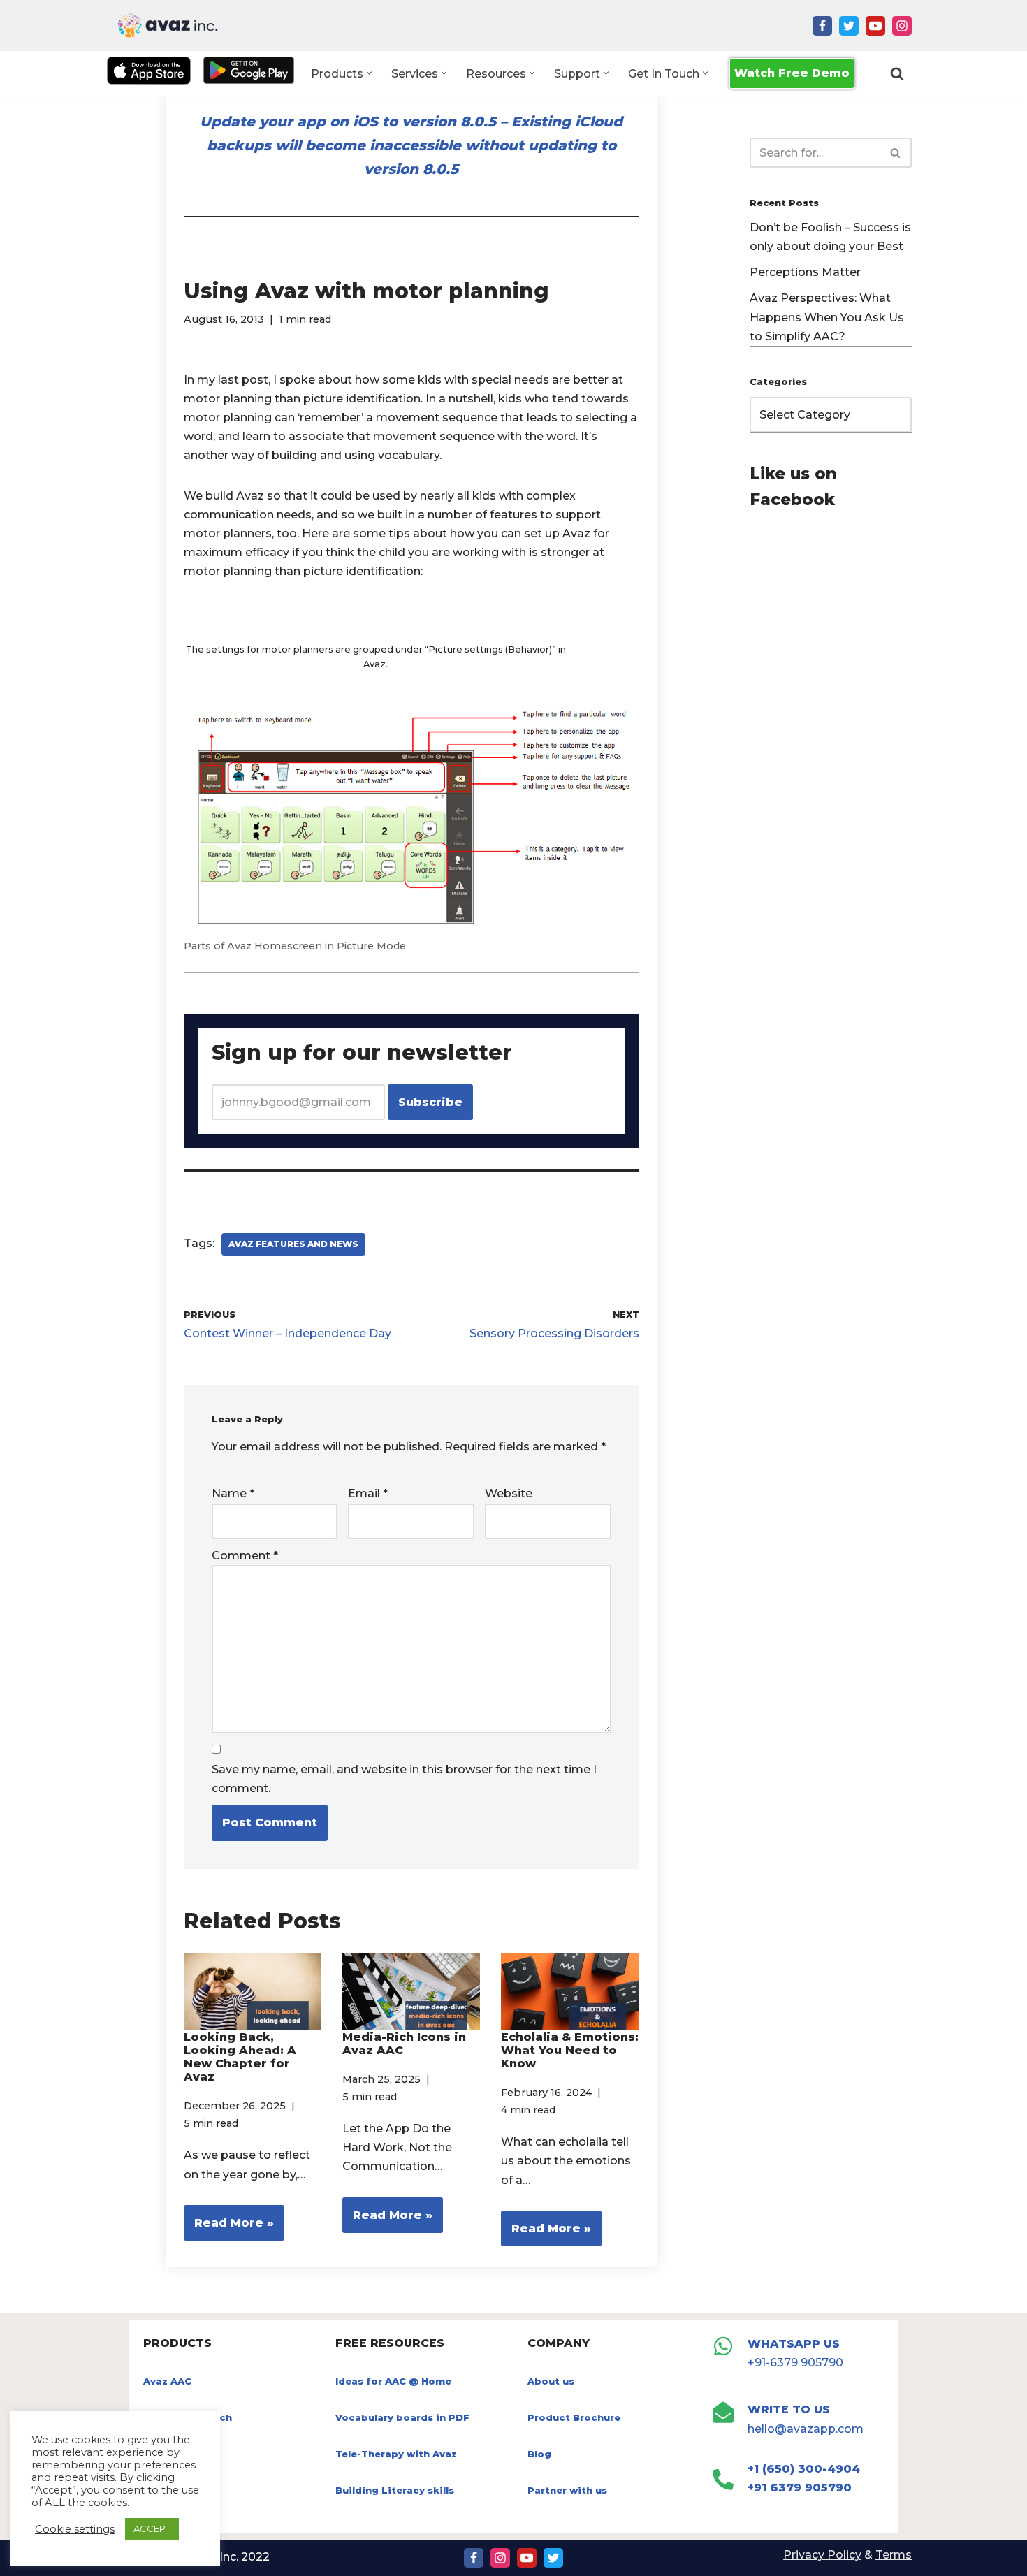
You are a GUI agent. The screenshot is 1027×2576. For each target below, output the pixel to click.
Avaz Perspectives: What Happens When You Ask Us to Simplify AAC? (827, 317)
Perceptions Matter (805, 272)
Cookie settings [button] (75, 2529)
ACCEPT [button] (152, 2528)
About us (551, 2381)
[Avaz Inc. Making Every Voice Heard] (168, 26)
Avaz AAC (167, 2381)
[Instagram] (902, 26)
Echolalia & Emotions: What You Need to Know (570, 2050)
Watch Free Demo (792, 73)
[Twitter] (849, 26)
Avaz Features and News (293, 1244)
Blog (539, 2454)
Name (233, 1493)
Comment (245, 1556)
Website (509, 1493)
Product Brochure (574, 2417)
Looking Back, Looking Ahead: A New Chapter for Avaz (240, 2057)
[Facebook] (822, 26)
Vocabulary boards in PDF (402, 2417)
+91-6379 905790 (795, 2363)
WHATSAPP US (794, 2344)
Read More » (229, 2228)
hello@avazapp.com (806, 2429)
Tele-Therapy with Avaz (396, 2454)
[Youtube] (875, 26)
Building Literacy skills (395, 2490)
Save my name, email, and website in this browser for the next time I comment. (404, 1779)
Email (368, 1493)
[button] (369, 73)
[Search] (897, 73)
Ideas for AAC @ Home (393, 2381)
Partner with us (567, 2490)
